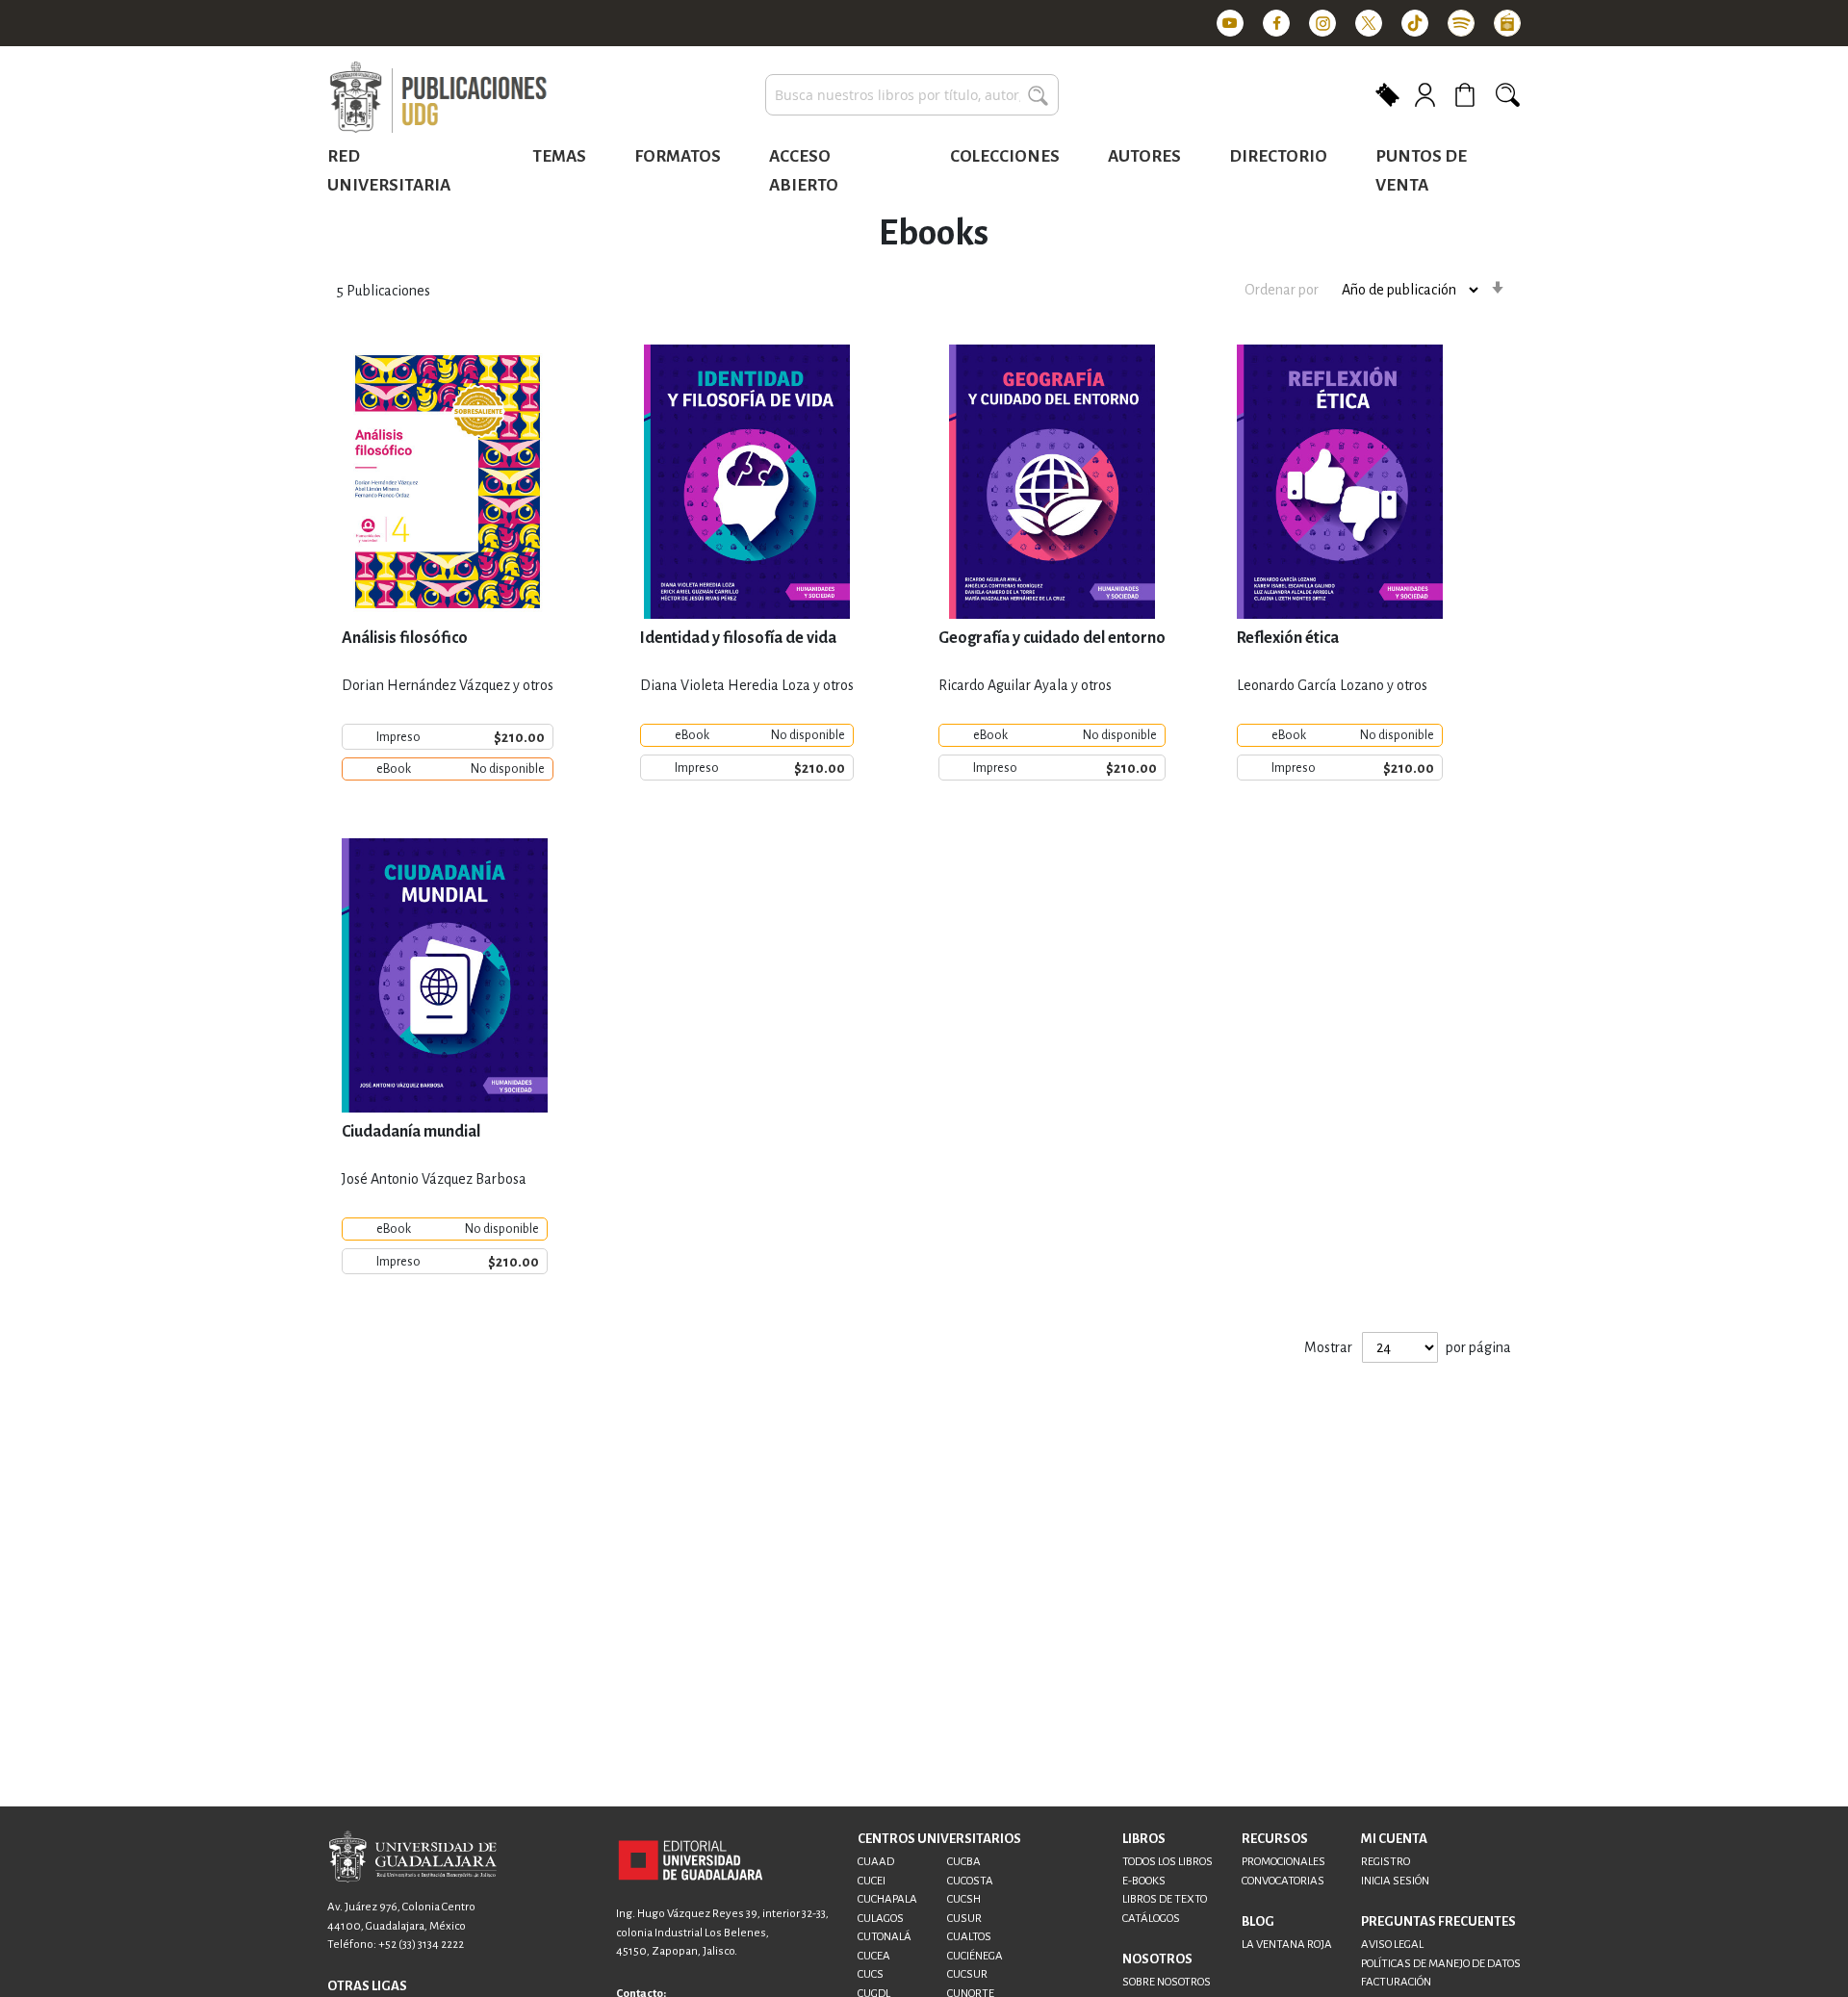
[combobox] (912, 95)
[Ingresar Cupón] (1387, 93)
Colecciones (1005, 156)
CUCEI (872, 1881)
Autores (1144, 156)
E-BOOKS (1144, 1881)
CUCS (871, 1974)
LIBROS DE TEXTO (1165, 1899)
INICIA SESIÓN (1395, 1881)
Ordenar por (1282, 290)
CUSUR (964, 1919)
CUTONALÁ (885, 1937)
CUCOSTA (970, 1881)
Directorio (1278, 156)
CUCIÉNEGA (975, 1956)
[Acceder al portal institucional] (691, 1859)
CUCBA (964, 1862)
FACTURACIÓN (1396, 1982)
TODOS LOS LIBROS (1168, 1862)
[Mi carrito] (1468, 95)
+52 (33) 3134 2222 (421, 1945)
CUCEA (874, 1956)
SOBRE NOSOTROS (1167, 1982)
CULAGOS (881, 1919)
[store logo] (438, 98)
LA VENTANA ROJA (1287, 1945)
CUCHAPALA (887, 1899)
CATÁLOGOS (1151, 1919)
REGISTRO (1386, 1862)
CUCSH (964, 1899)
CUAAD (876, 1862)
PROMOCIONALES (1283, 1862)
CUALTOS (969, 1937)
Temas (559, 156)
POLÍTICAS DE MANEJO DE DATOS (1441, 1964)
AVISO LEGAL (1392, 1945)
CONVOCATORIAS (1283, 1881)
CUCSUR (967, 1974)
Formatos (678, 156)
